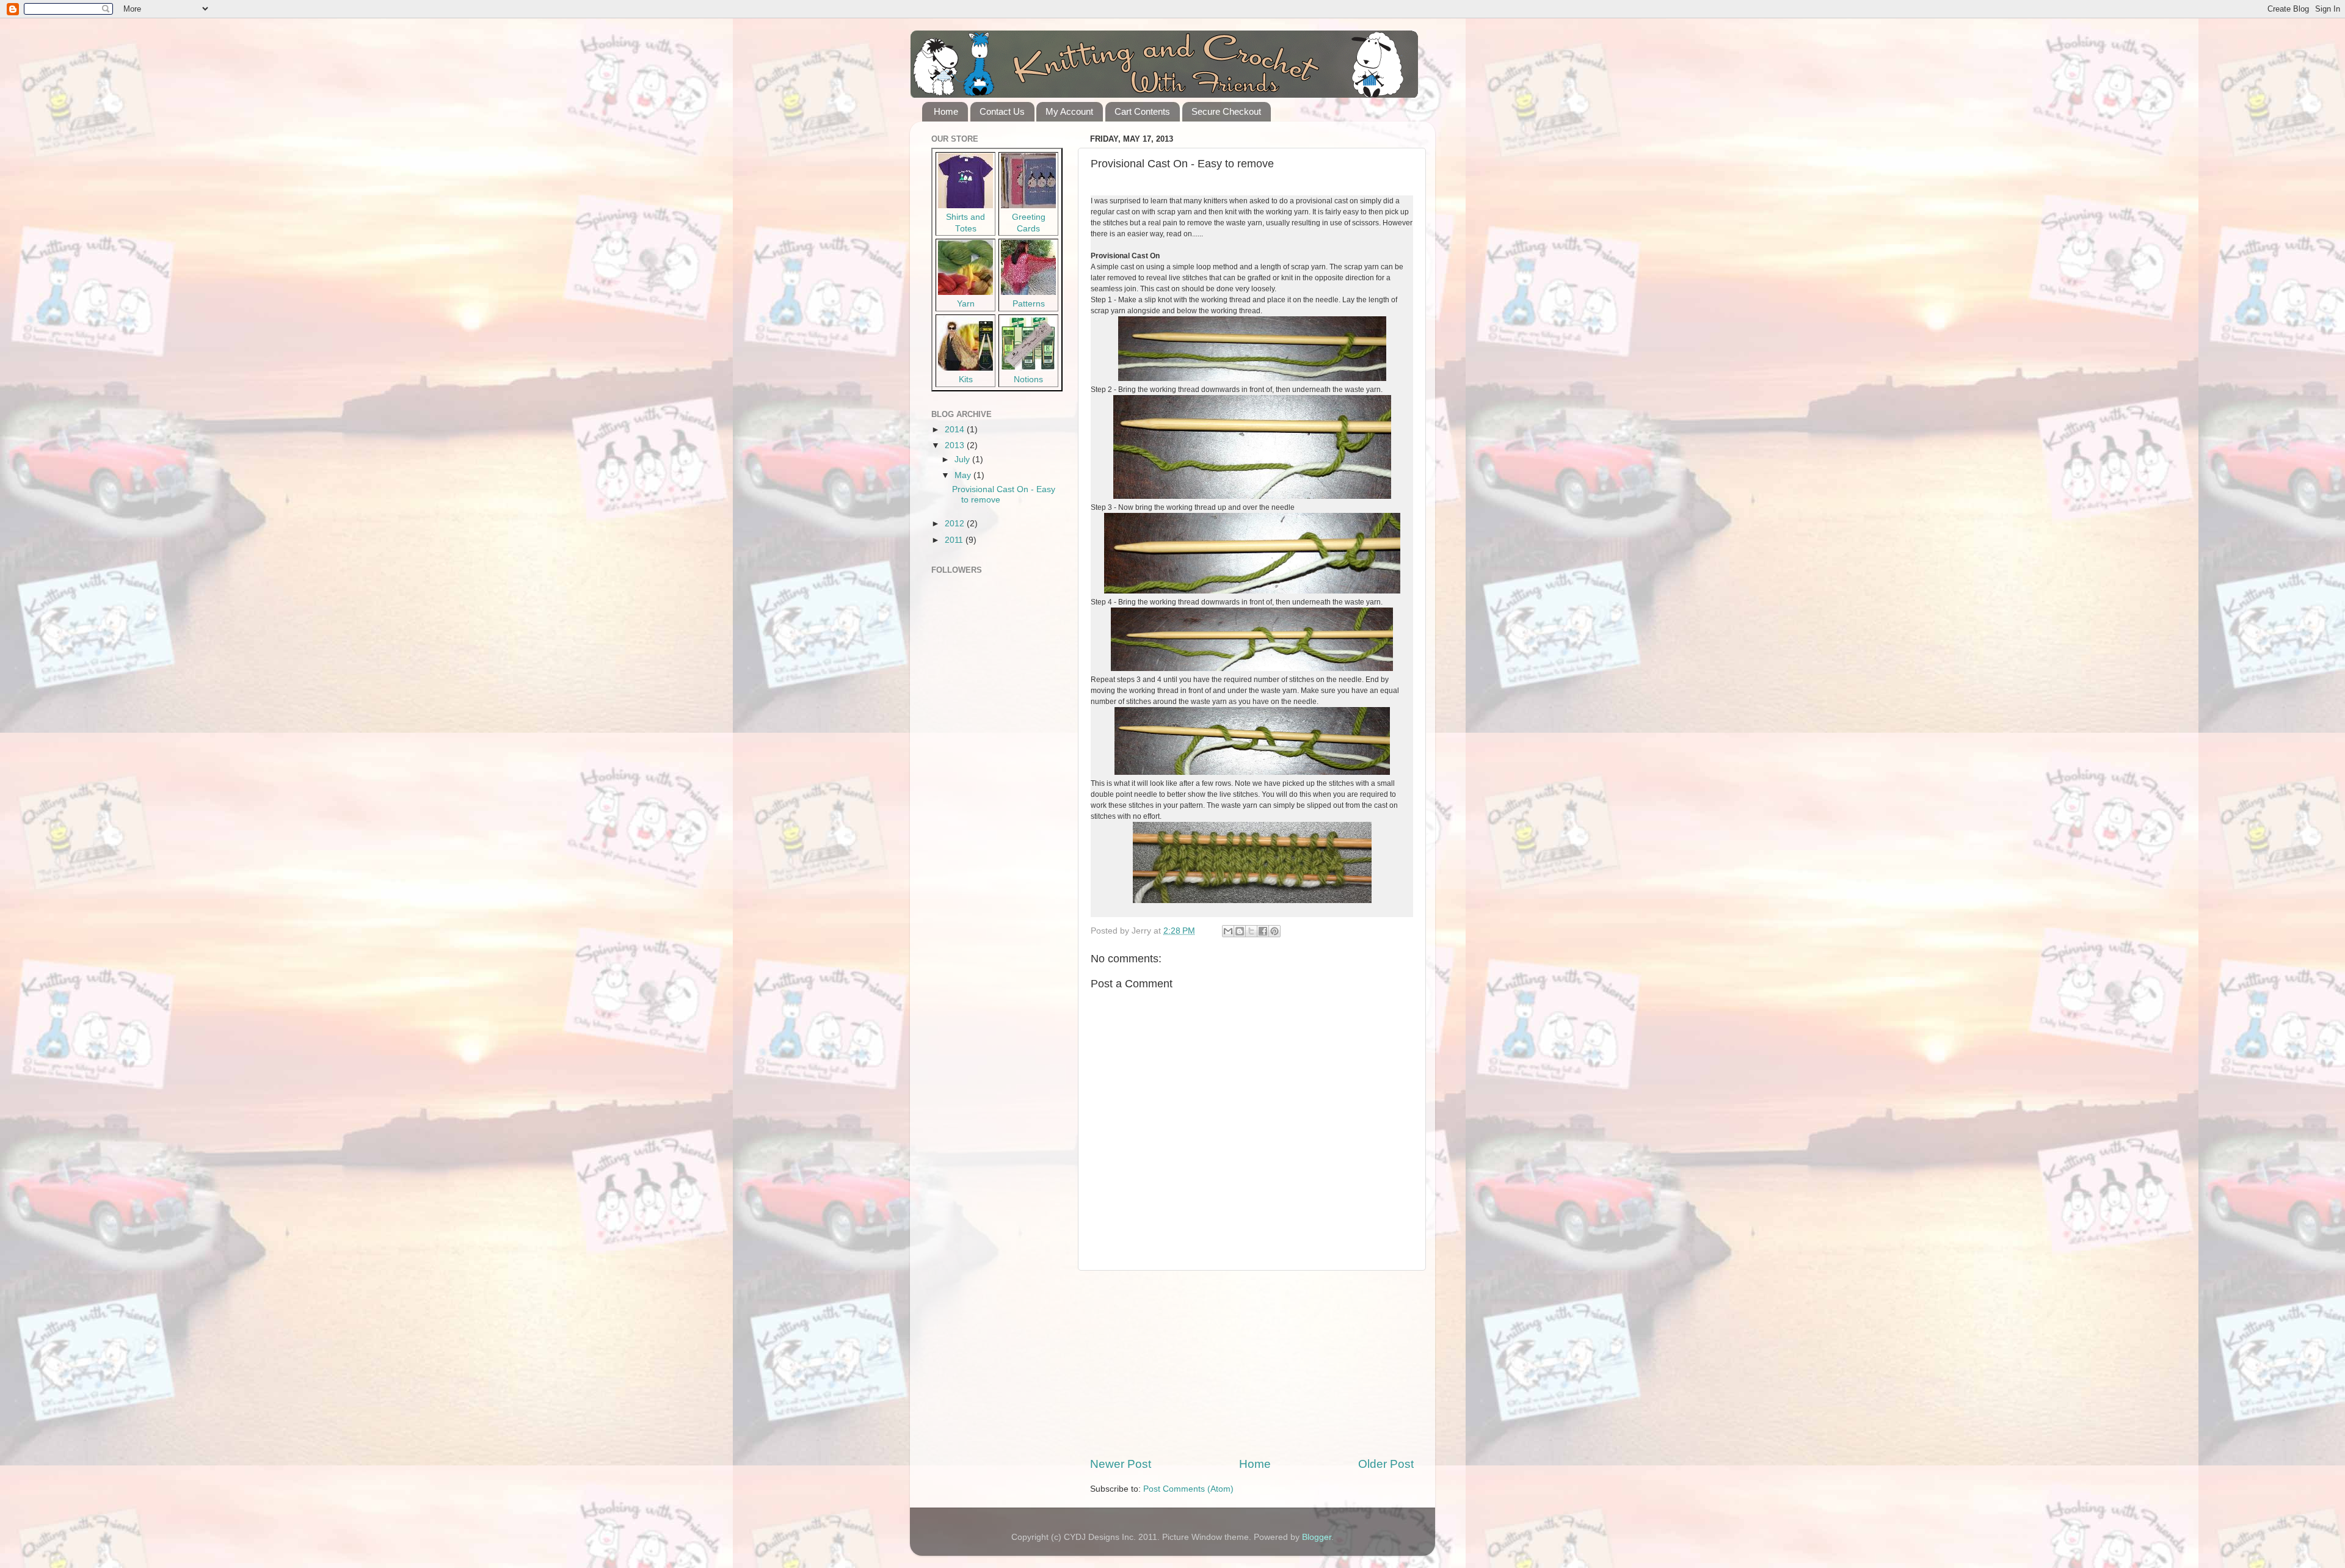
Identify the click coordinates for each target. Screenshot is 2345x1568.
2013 (956, 445)
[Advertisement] (1252, 1363)
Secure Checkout (1226, 111)
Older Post (1386, 1464)
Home (946, 111)
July (963, 459)
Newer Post (1121, 1464)
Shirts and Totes (965, 223)
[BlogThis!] (1240, 931)
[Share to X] (1251, 931)
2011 (955, 540)
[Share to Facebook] (1263, 931)
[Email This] (1228, 931)
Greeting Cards (1029, 223)
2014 (956, 430)
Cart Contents (1142, 111)
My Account (1069, 111)
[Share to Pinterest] (1274, 931)
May (964, 475)
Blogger (1317, 1537)
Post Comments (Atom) (1188, 1489)
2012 (956, 524)
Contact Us (1002, 111)
